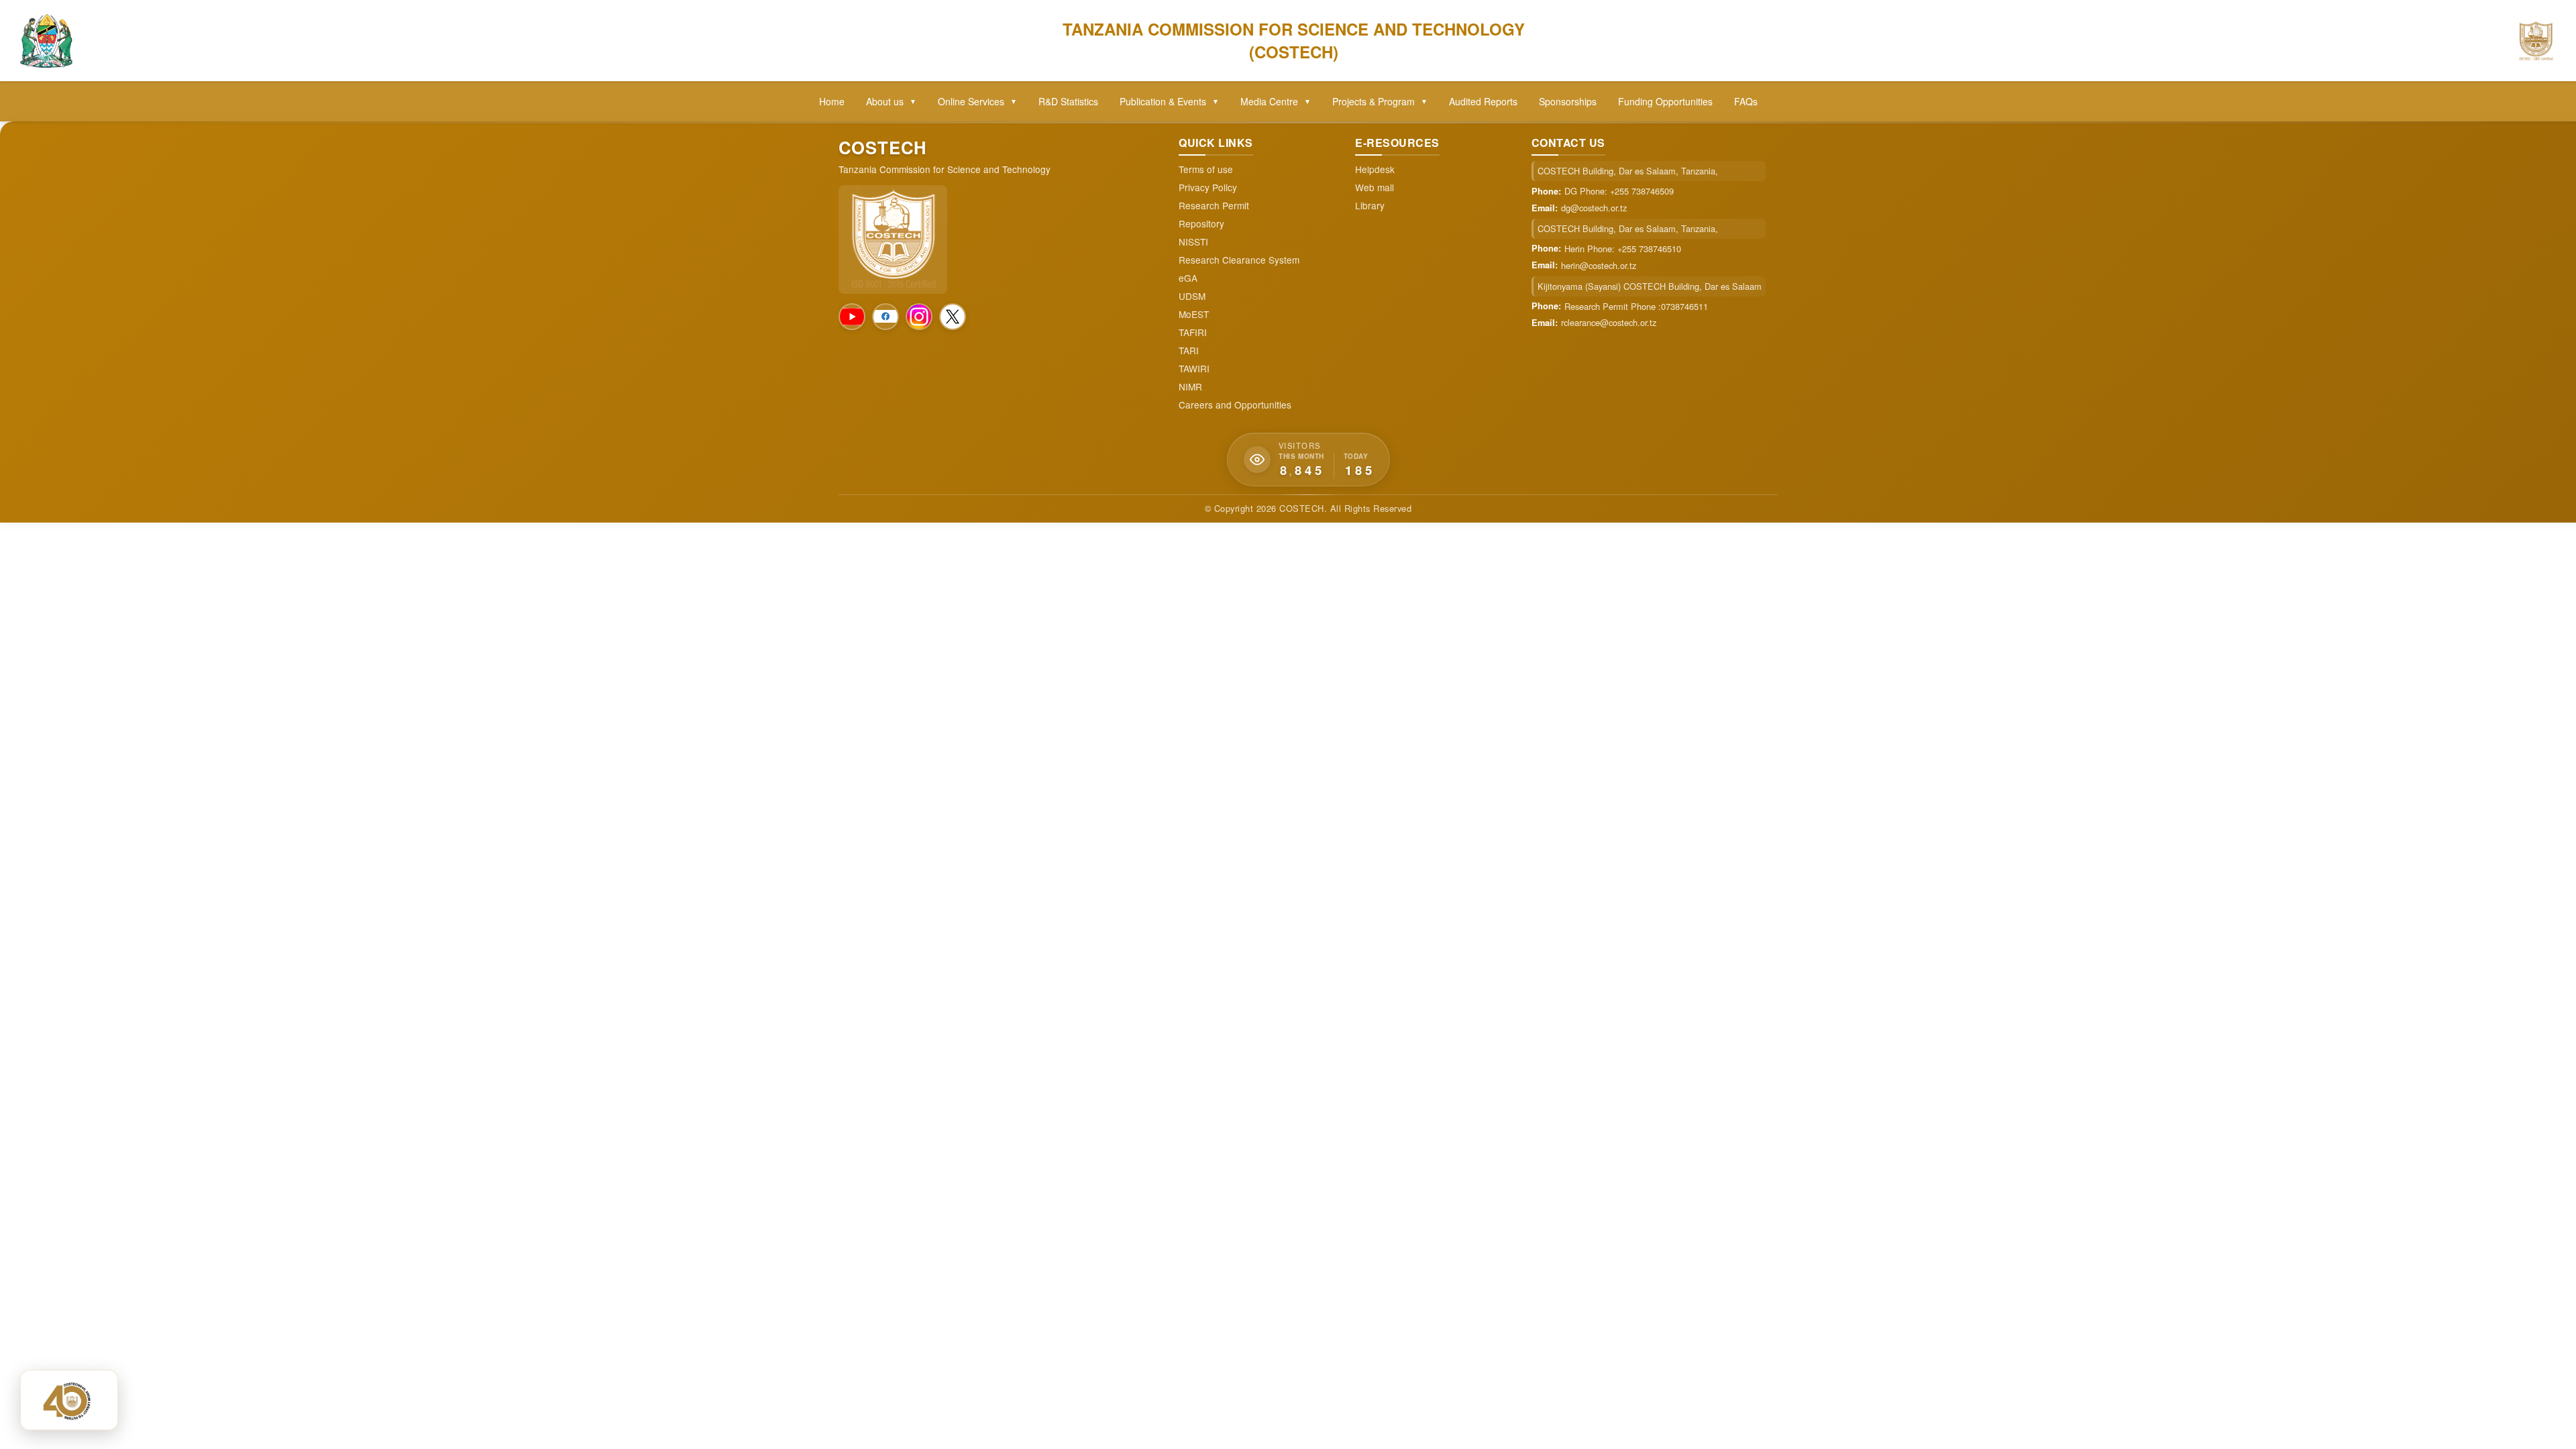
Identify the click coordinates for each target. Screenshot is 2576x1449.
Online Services (977, 101)
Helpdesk (1375, 169)
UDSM (1192, 296)
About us (891, 101)
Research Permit (1214, 206)
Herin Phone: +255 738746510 (1623, 249)
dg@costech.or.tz (1594, 208)
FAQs (1746, 101)
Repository (1201, 224)
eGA (1188, 278)
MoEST (1194, 314)
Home (832, 101)
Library (1370, 206)
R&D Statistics (1068, 101)
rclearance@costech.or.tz (1609, 323)
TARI (1189, 351)
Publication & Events (1169, 101)
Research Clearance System (1239, 260)
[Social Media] (852, 317)
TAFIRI (1193, 332)
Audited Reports (1483, 101)
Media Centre (1276, 101)
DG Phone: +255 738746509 (1619, 191)
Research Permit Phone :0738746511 (1636, 307)
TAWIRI (1194, 369)
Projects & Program (1380, 101)
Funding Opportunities (1665, 101)
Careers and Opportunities (1235, 405)
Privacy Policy (1208, 187)
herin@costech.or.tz (1599, 266)
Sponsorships (1568, 101)
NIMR (1190, 387)
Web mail (1375, 187)
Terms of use (1206, 169)
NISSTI (1193, 242)
